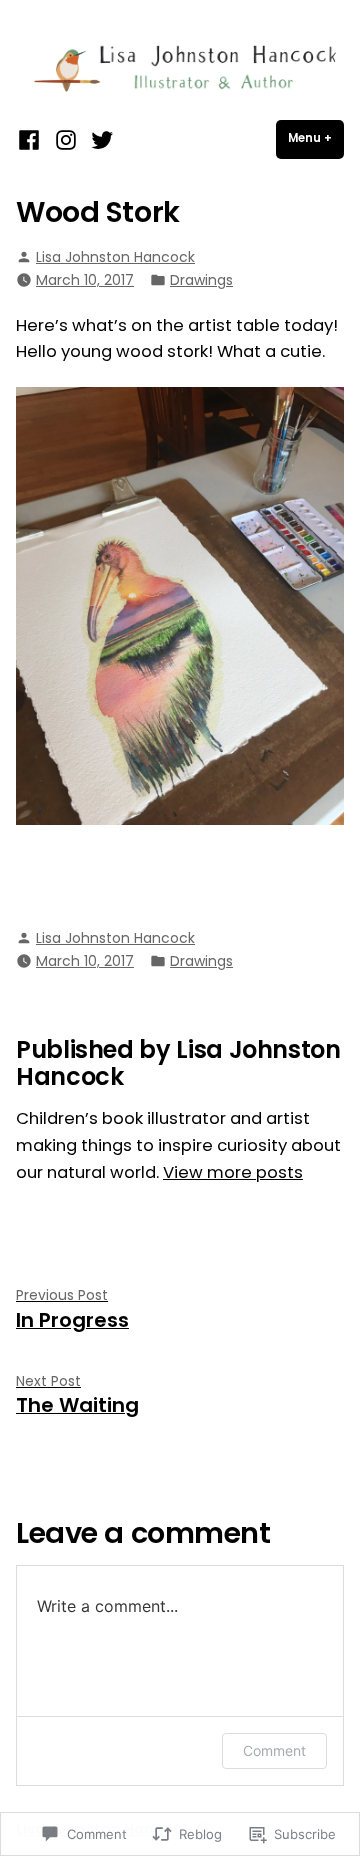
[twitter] (99, 139)
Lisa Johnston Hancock (115, 257)
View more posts (233, 1172)
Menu (316, 138)
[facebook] (31, 139)
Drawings (201, 280)
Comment (274, 1750)
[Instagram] (65, 139)
